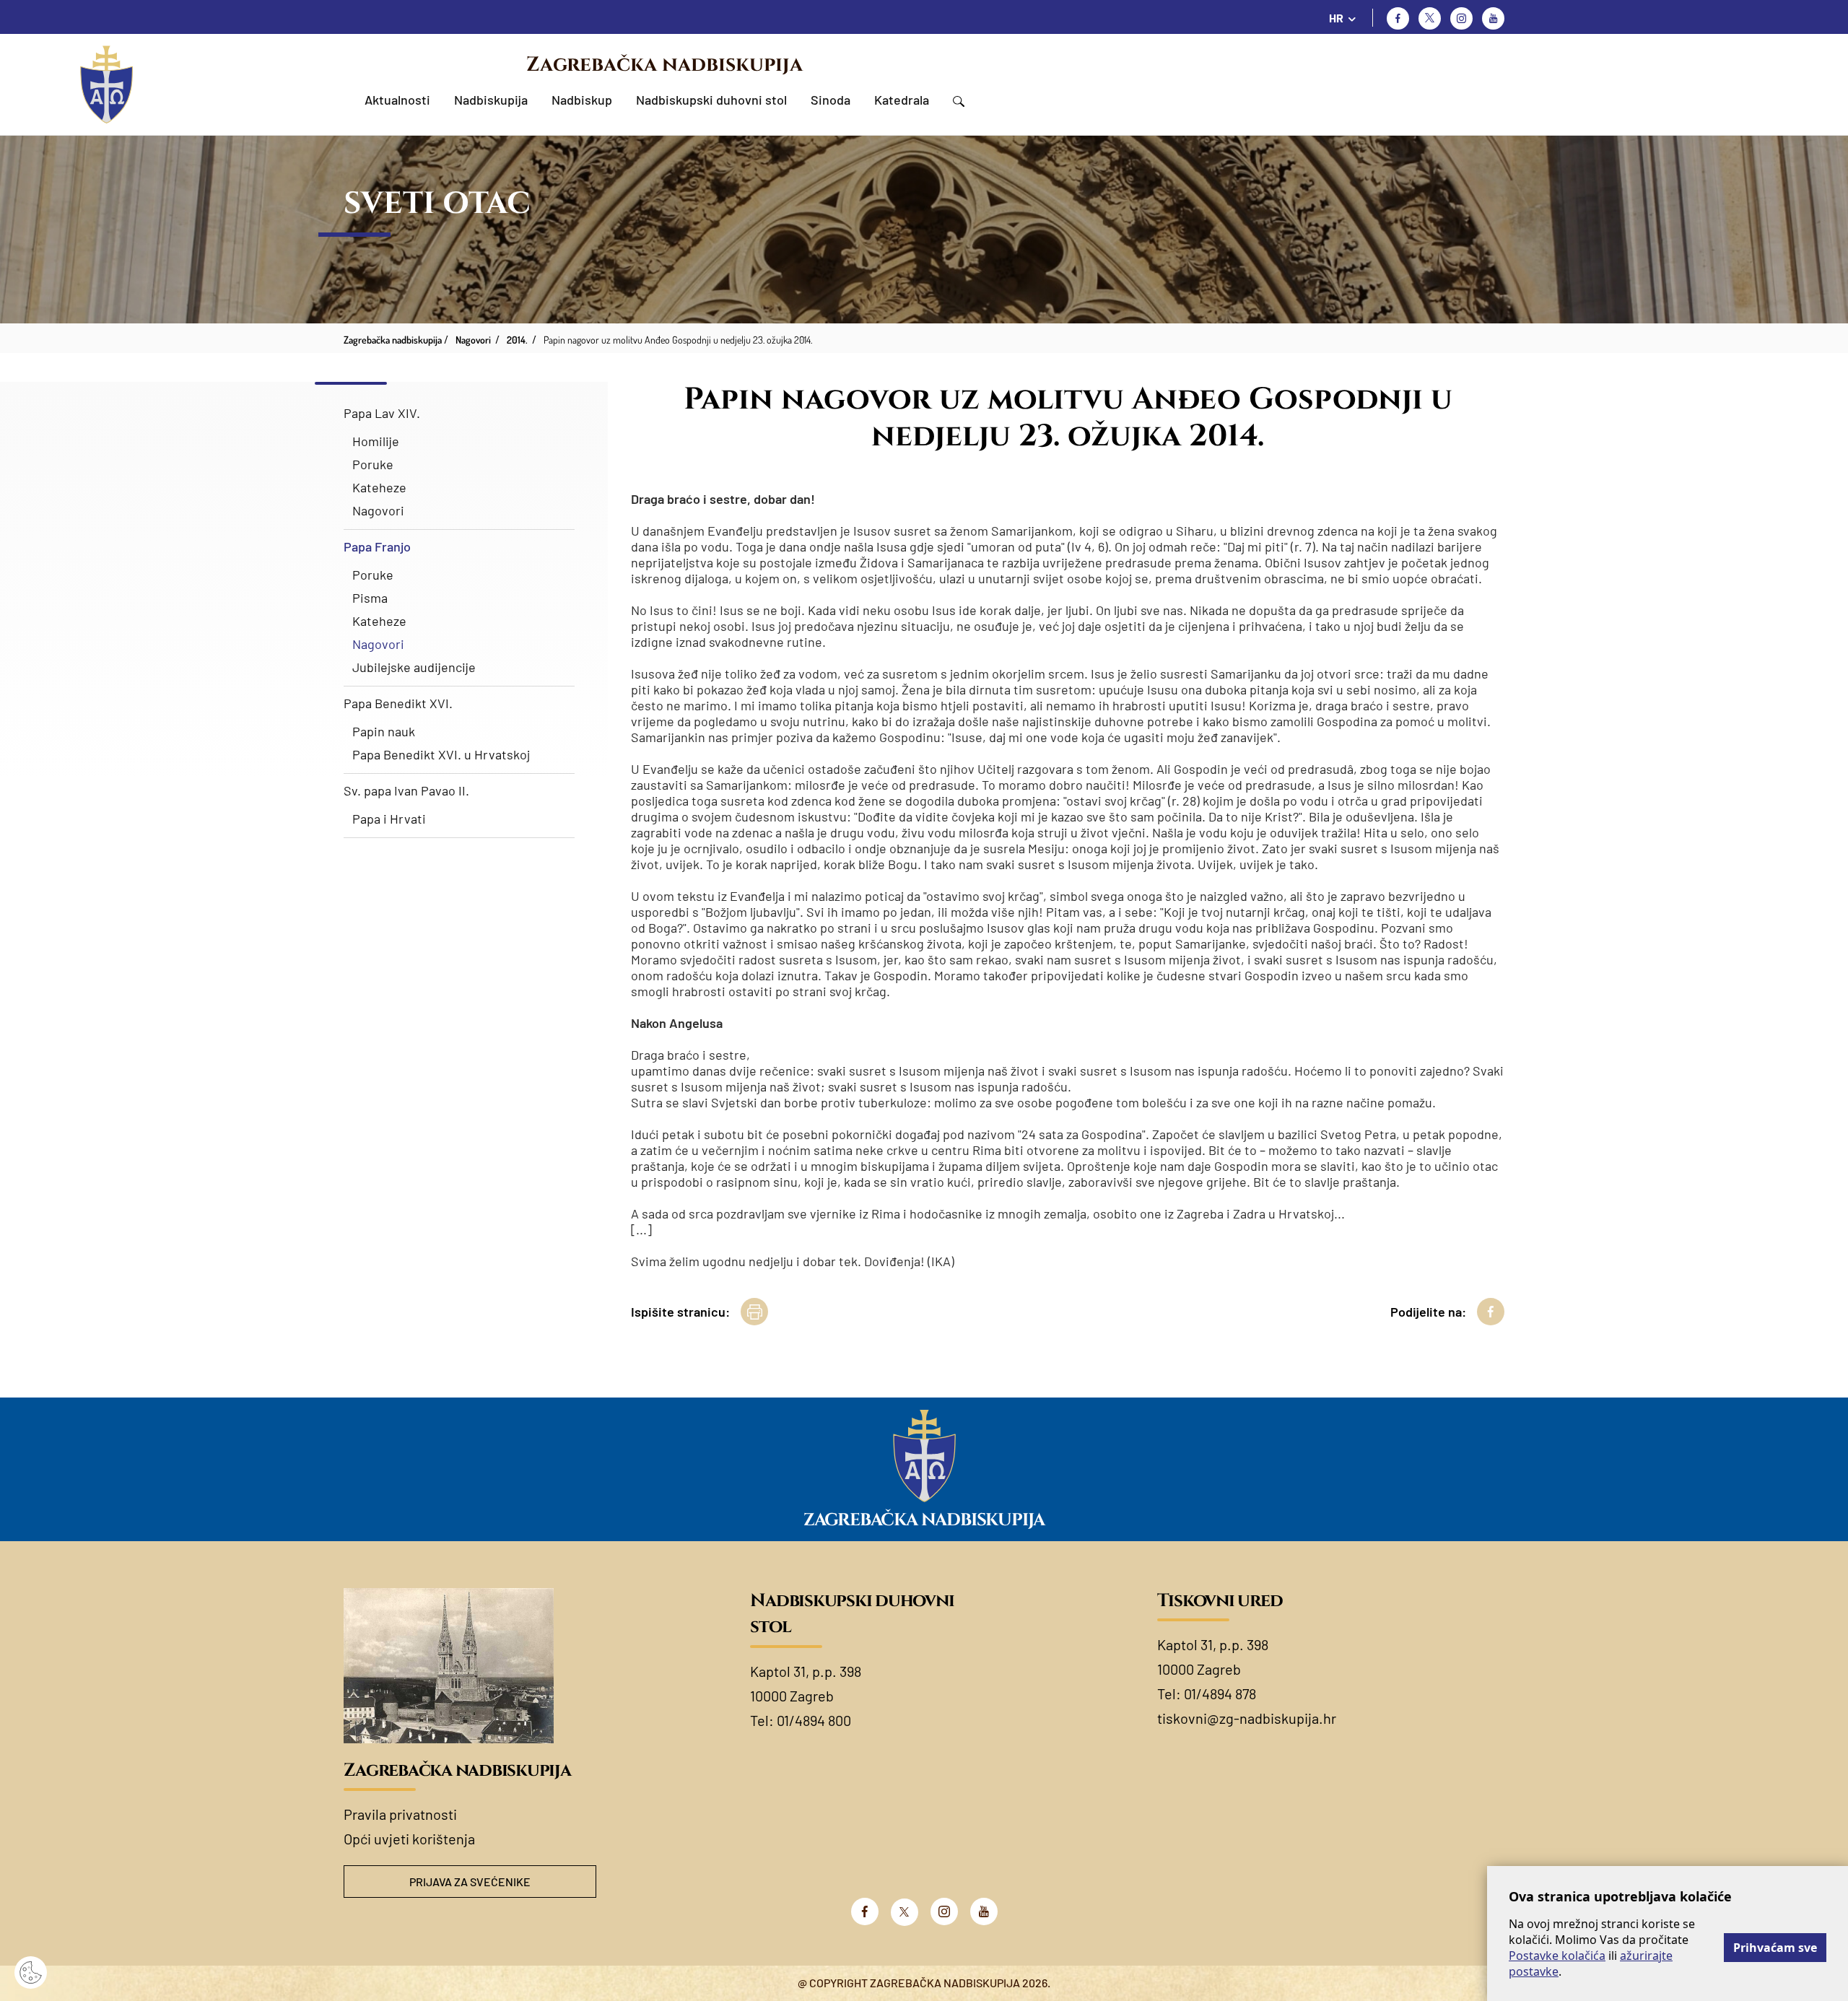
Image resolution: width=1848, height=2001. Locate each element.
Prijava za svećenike (470, 1882)
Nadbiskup (582, 100)
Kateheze (379, 487)
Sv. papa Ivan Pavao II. (406, 790)
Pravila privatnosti (400, 1814)
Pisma (370, 598)
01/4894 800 (814, 1720)
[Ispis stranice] (754, 1312)
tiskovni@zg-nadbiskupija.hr (1247, 1718)
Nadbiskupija (491, 100)
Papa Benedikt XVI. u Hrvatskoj (441, 754)
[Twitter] (1430, 18)
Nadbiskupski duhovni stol (711, 100)
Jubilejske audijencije (414, 667)
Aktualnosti (397, 100)
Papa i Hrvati (389, 819)
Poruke (373, 464)
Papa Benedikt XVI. (398, 703)
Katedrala (902, 100)
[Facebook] (1398, 18)
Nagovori (378, 510)
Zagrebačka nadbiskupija (664, 65)
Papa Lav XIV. (382, 413)
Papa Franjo (377, 546)
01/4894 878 (1220, 1693)
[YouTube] (984, 1911)
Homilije (376, 441)
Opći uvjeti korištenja (409, 1839)
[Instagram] (1461, 18)
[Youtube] (1493, 18)
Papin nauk (384, 731)
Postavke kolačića (1557, 1956)
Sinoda (831, 100)
